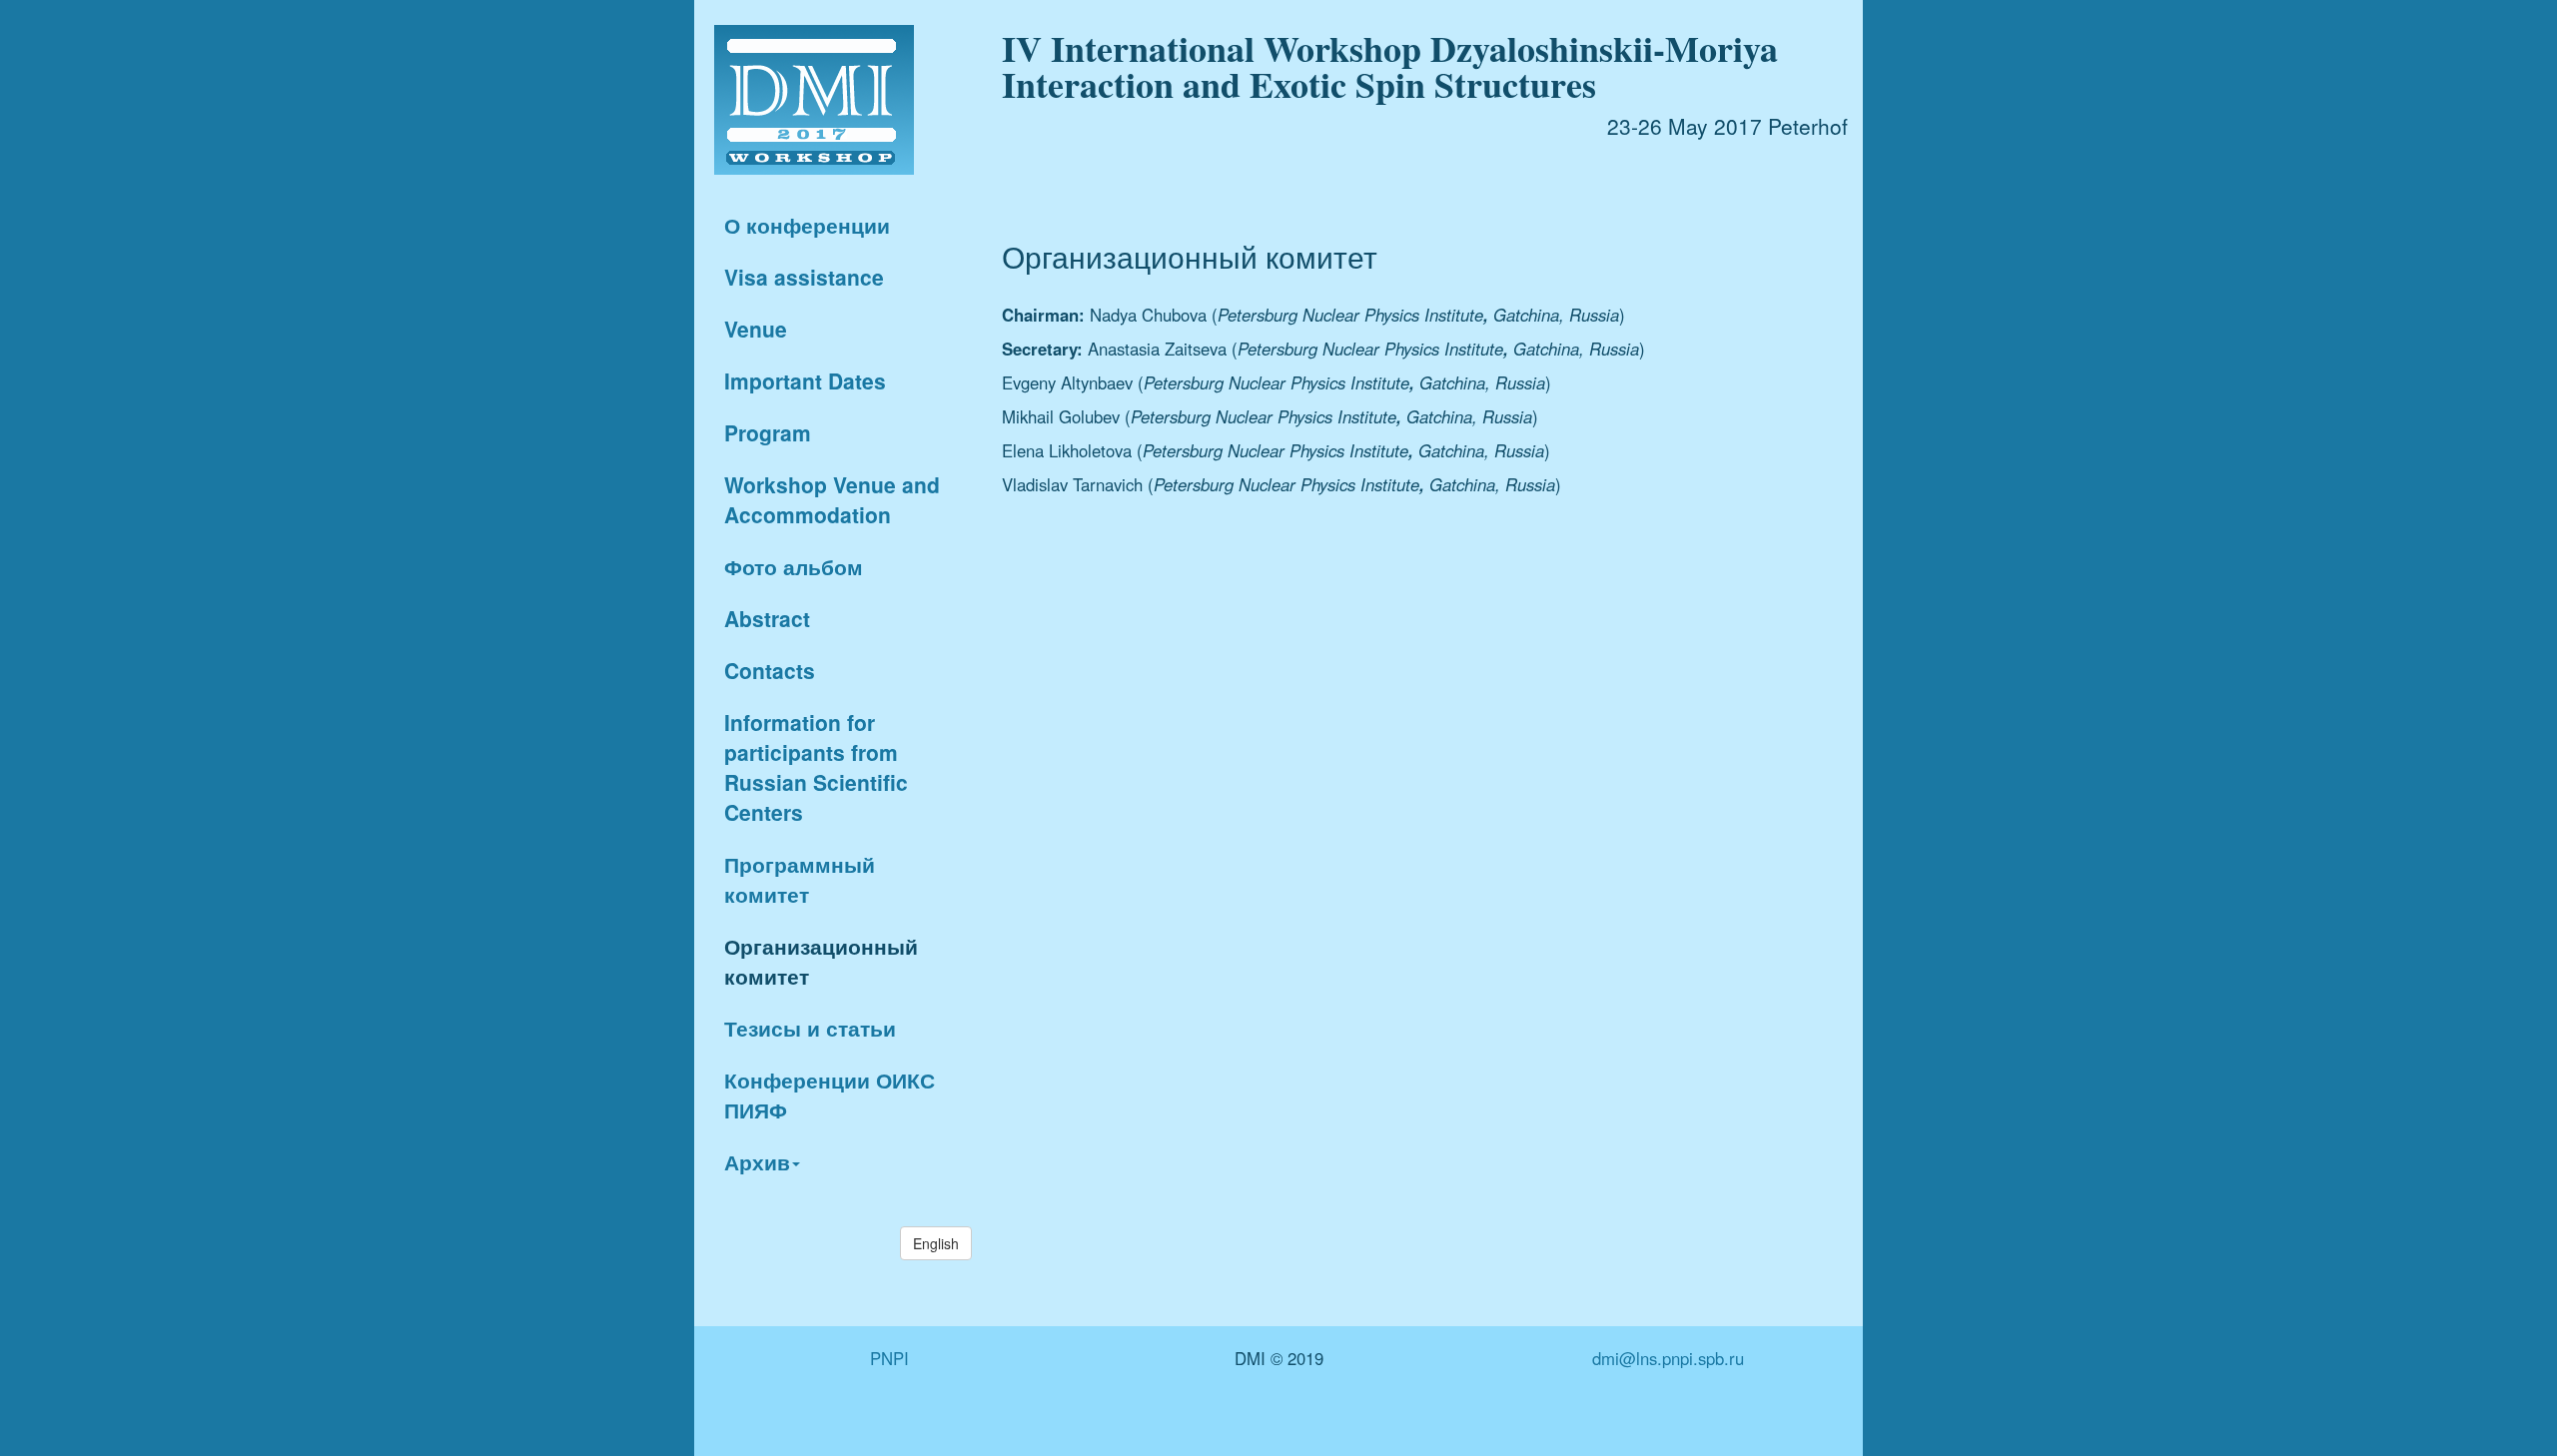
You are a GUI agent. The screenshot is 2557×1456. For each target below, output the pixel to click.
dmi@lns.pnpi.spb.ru (1668, 1358)
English (936, 1243)
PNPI (889, 1358)
